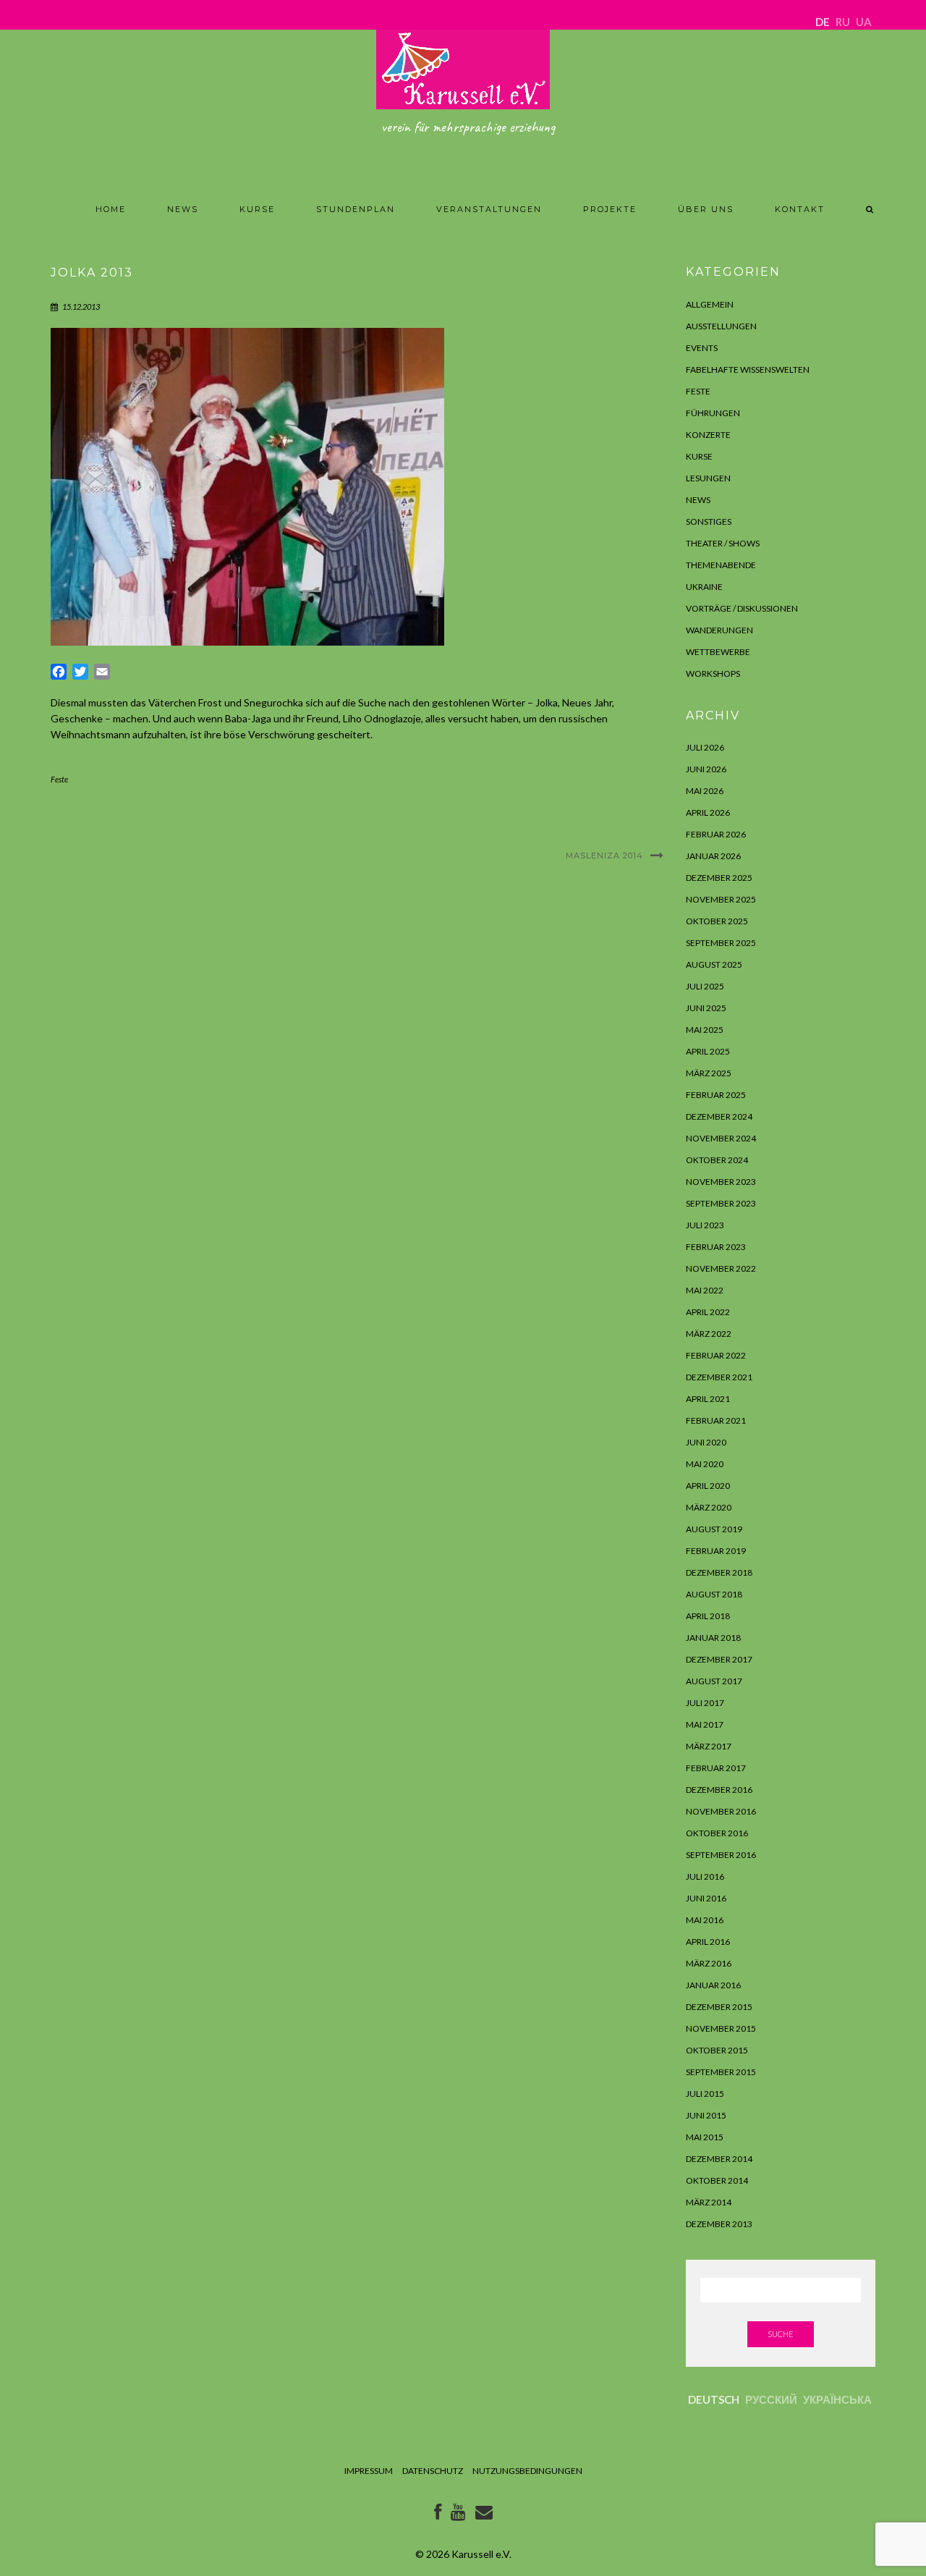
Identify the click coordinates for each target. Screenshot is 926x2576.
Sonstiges (709, 521)
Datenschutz (433, 2471)
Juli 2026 (705, 747)
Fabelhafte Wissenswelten (748, 369)
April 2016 (708, 1942)
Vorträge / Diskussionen (742, 608)
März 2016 (709, 1963)
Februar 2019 (716, 1551)
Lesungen (708, 478)
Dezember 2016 (719, 1790)
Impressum (369, 2471)
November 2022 (721, 1268)
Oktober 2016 (717, 1833)
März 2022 (709, 1334)
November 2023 (721, 1182)
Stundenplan (356, 209)
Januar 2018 (713, 1638)
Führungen (713, 413)
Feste (59, 779)
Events (702, 348)
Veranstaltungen (489, 209)
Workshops (713, 673)
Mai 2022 (705, 1290)
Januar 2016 (713, 1985)
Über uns (706, 209)
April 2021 (708, 1399)
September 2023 (721, 1203)
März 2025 (709, 1073)
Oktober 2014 (717, 2180)
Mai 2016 (705, 1920)
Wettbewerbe (718, 652)
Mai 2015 (705, 2137)
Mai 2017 (705, 1724)
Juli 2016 (705, 1876)
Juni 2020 (706, 1442)
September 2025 (721, 943)
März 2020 (709, 1507)
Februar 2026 (716, 834)
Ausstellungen (721, 326)
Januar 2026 (713, 856)
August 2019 (714, 1529)
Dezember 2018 (719, 1572)
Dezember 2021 (719, 1377)
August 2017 (714, 1681)
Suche (781, 2334)
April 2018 (708, 1616)
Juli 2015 (705, 2094)
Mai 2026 (705, 791)
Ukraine (704, 587)
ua (864, 22)
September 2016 (721, 1855)
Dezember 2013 (719, 2224)
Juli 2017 (705, 1703)
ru (843, 22)
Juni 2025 (706, 1008)
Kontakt (800, 209)
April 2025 (708, 1051)
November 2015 (721, 2028)
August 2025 (714, 964)
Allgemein (710, 304)
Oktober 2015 (717, 2050)
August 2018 (714, 1594)
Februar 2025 (716, 1095)
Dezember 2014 (719, 2159)
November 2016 (721, 1811)
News (183, 209)
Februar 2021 (716, 1420)
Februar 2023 (716, 1247)
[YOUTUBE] (458, 2515)
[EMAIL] (484, 2515)
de (823, 22)
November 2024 (721, 1138)
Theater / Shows (723, 543)
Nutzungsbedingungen (527, 2471)
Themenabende (721, 565)
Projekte (610, 209)
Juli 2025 (705, 986)
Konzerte (708, 435)
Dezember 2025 (719, 878)
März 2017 (709, 1746)
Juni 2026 (706, 769)
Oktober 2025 (717, 921)
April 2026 (708, 812)
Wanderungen (719, 630)
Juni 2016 (706, 1898)
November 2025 (721, 899)
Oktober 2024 (717, 1160)
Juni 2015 (706, 2115)
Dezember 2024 (719, 1116)
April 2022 (708, 1312)
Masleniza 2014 (604, 856)
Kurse (257, 209)
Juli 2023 (705, 1225)
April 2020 (708, 1486)
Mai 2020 (705, 1464)
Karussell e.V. (481, 2554)
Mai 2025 (705, 1030)
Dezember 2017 (719, 1659)
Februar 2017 (716, 1768)
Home (111, 209)
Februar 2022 (716, 1355)
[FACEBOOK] (438, 2515)
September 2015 (721, 2072)
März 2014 (709, 2202)
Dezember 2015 (719, 2007)
